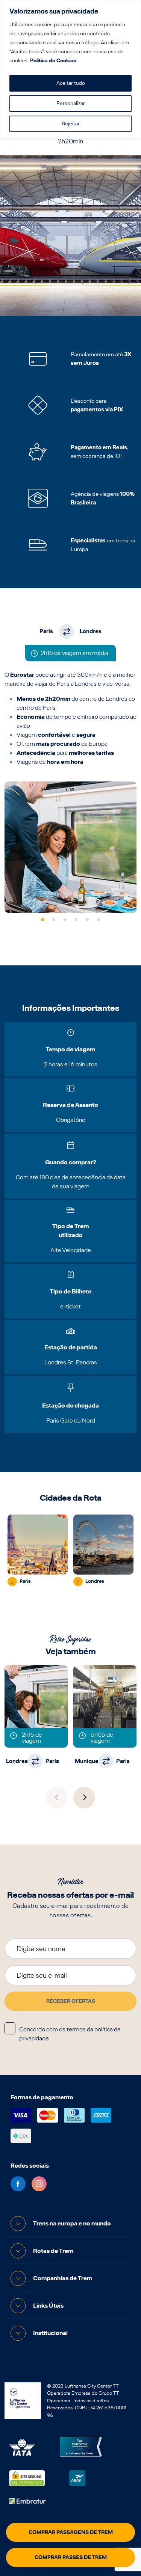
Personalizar (71, 103)
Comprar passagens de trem (71, 2532)
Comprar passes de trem (71, 2557)
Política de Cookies (53, 61)
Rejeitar (71, 124)
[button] (42, 920)
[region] (70, 69)
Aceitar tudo (71, 83)
